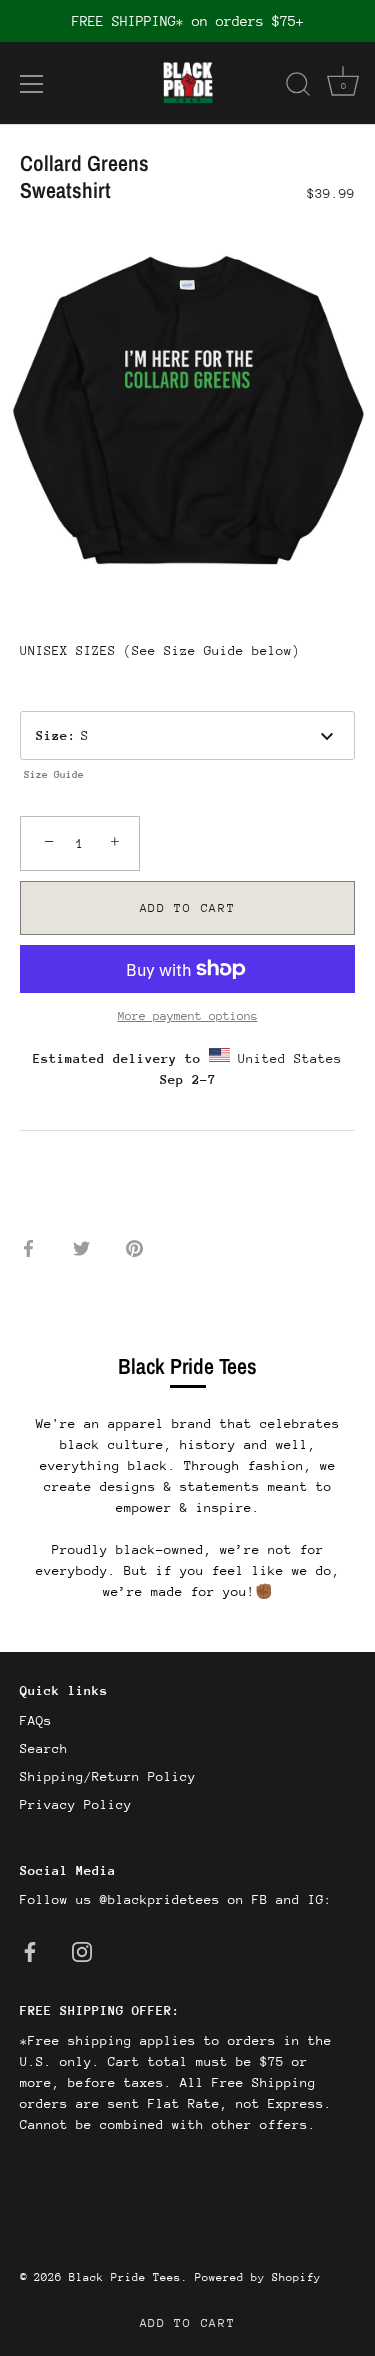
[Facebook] (30, 1950)
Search (44, 1748)
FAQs (36, 1720)
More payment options (188, 1016)
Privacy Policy (76, 1804)
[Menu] (32, 84)
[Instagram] (82, 1950)
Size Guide (54, 775)
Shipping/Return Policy (108, 1776)
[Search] (298, 87)
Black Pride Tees (125, 2277)
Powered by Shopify (258, 2277)
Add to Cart (188, 2323)
